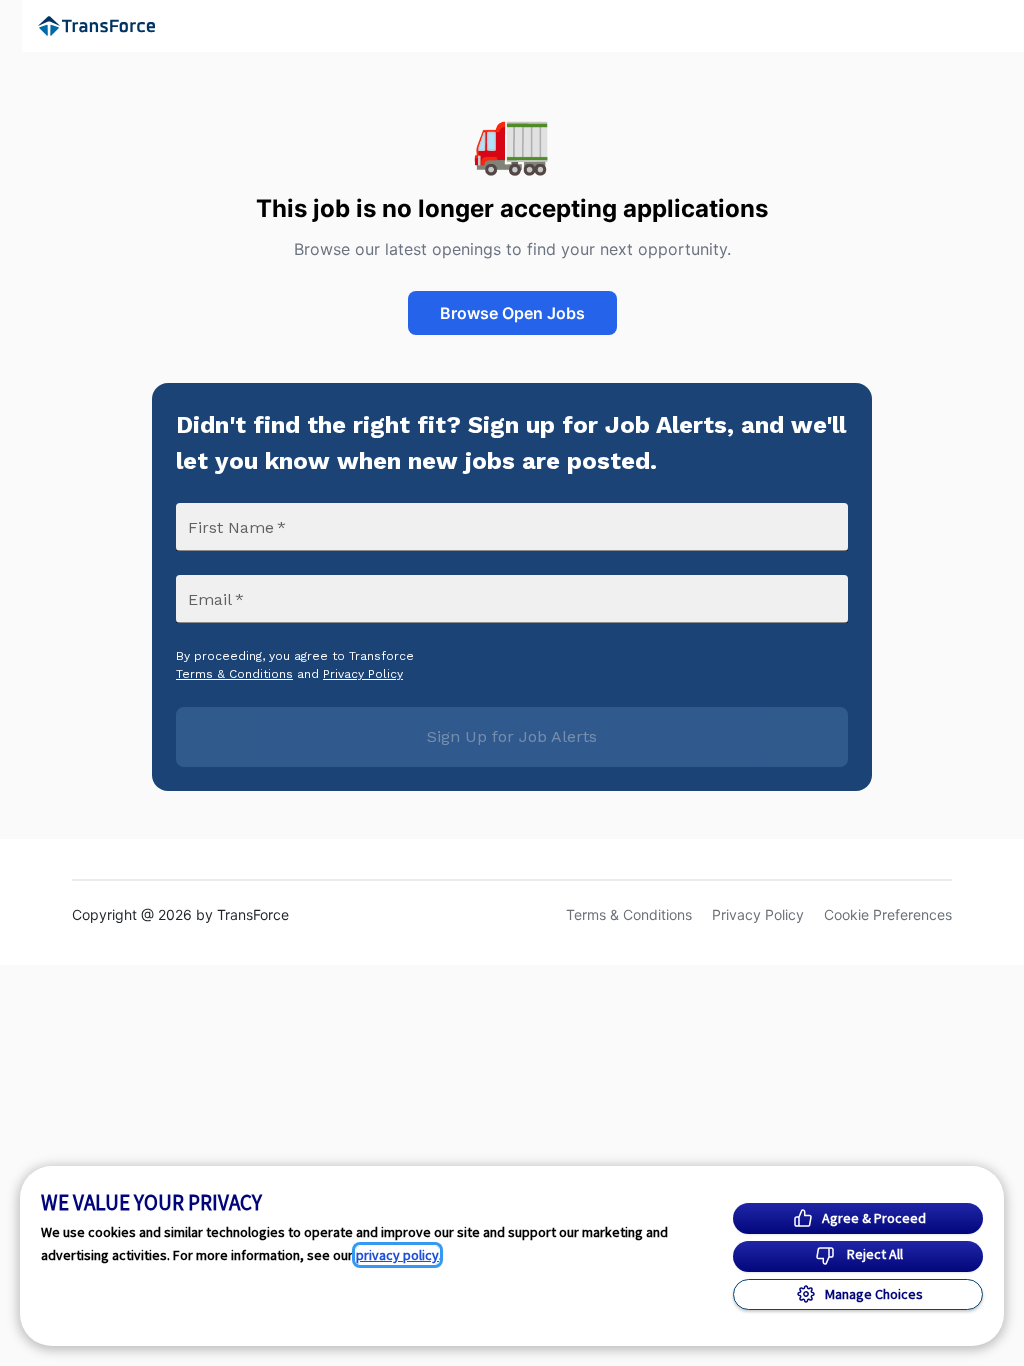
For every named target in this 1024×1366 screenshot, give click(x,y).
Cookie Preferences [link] (888, 914)
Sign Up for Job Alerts (512, 736)
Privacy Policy (363, 674)
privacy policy (397, 1255)
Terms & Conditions (234, 674)
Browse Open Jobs (512, 313)
